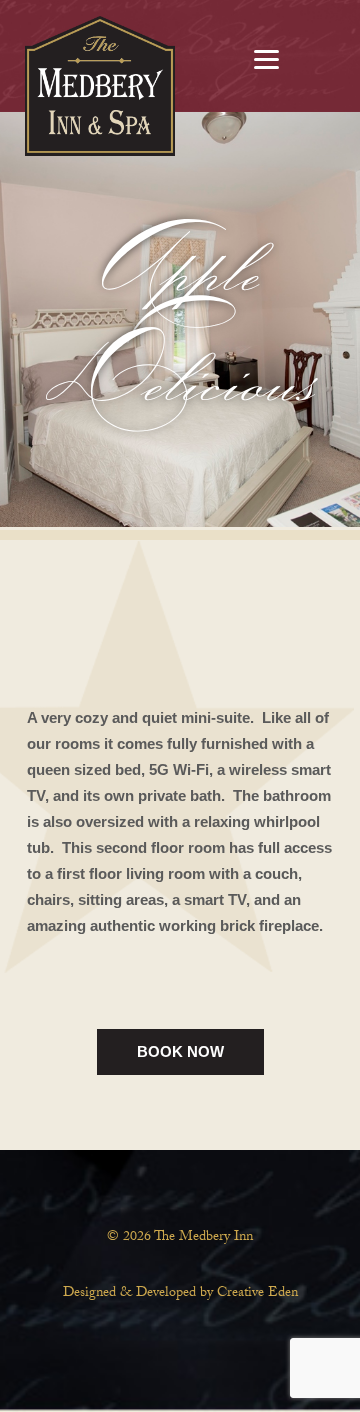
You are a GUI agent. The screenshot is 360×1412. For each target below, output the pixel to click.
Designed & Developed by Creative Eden (180, 1294)
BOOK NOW (180, 1051)
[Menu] (266, 58)
